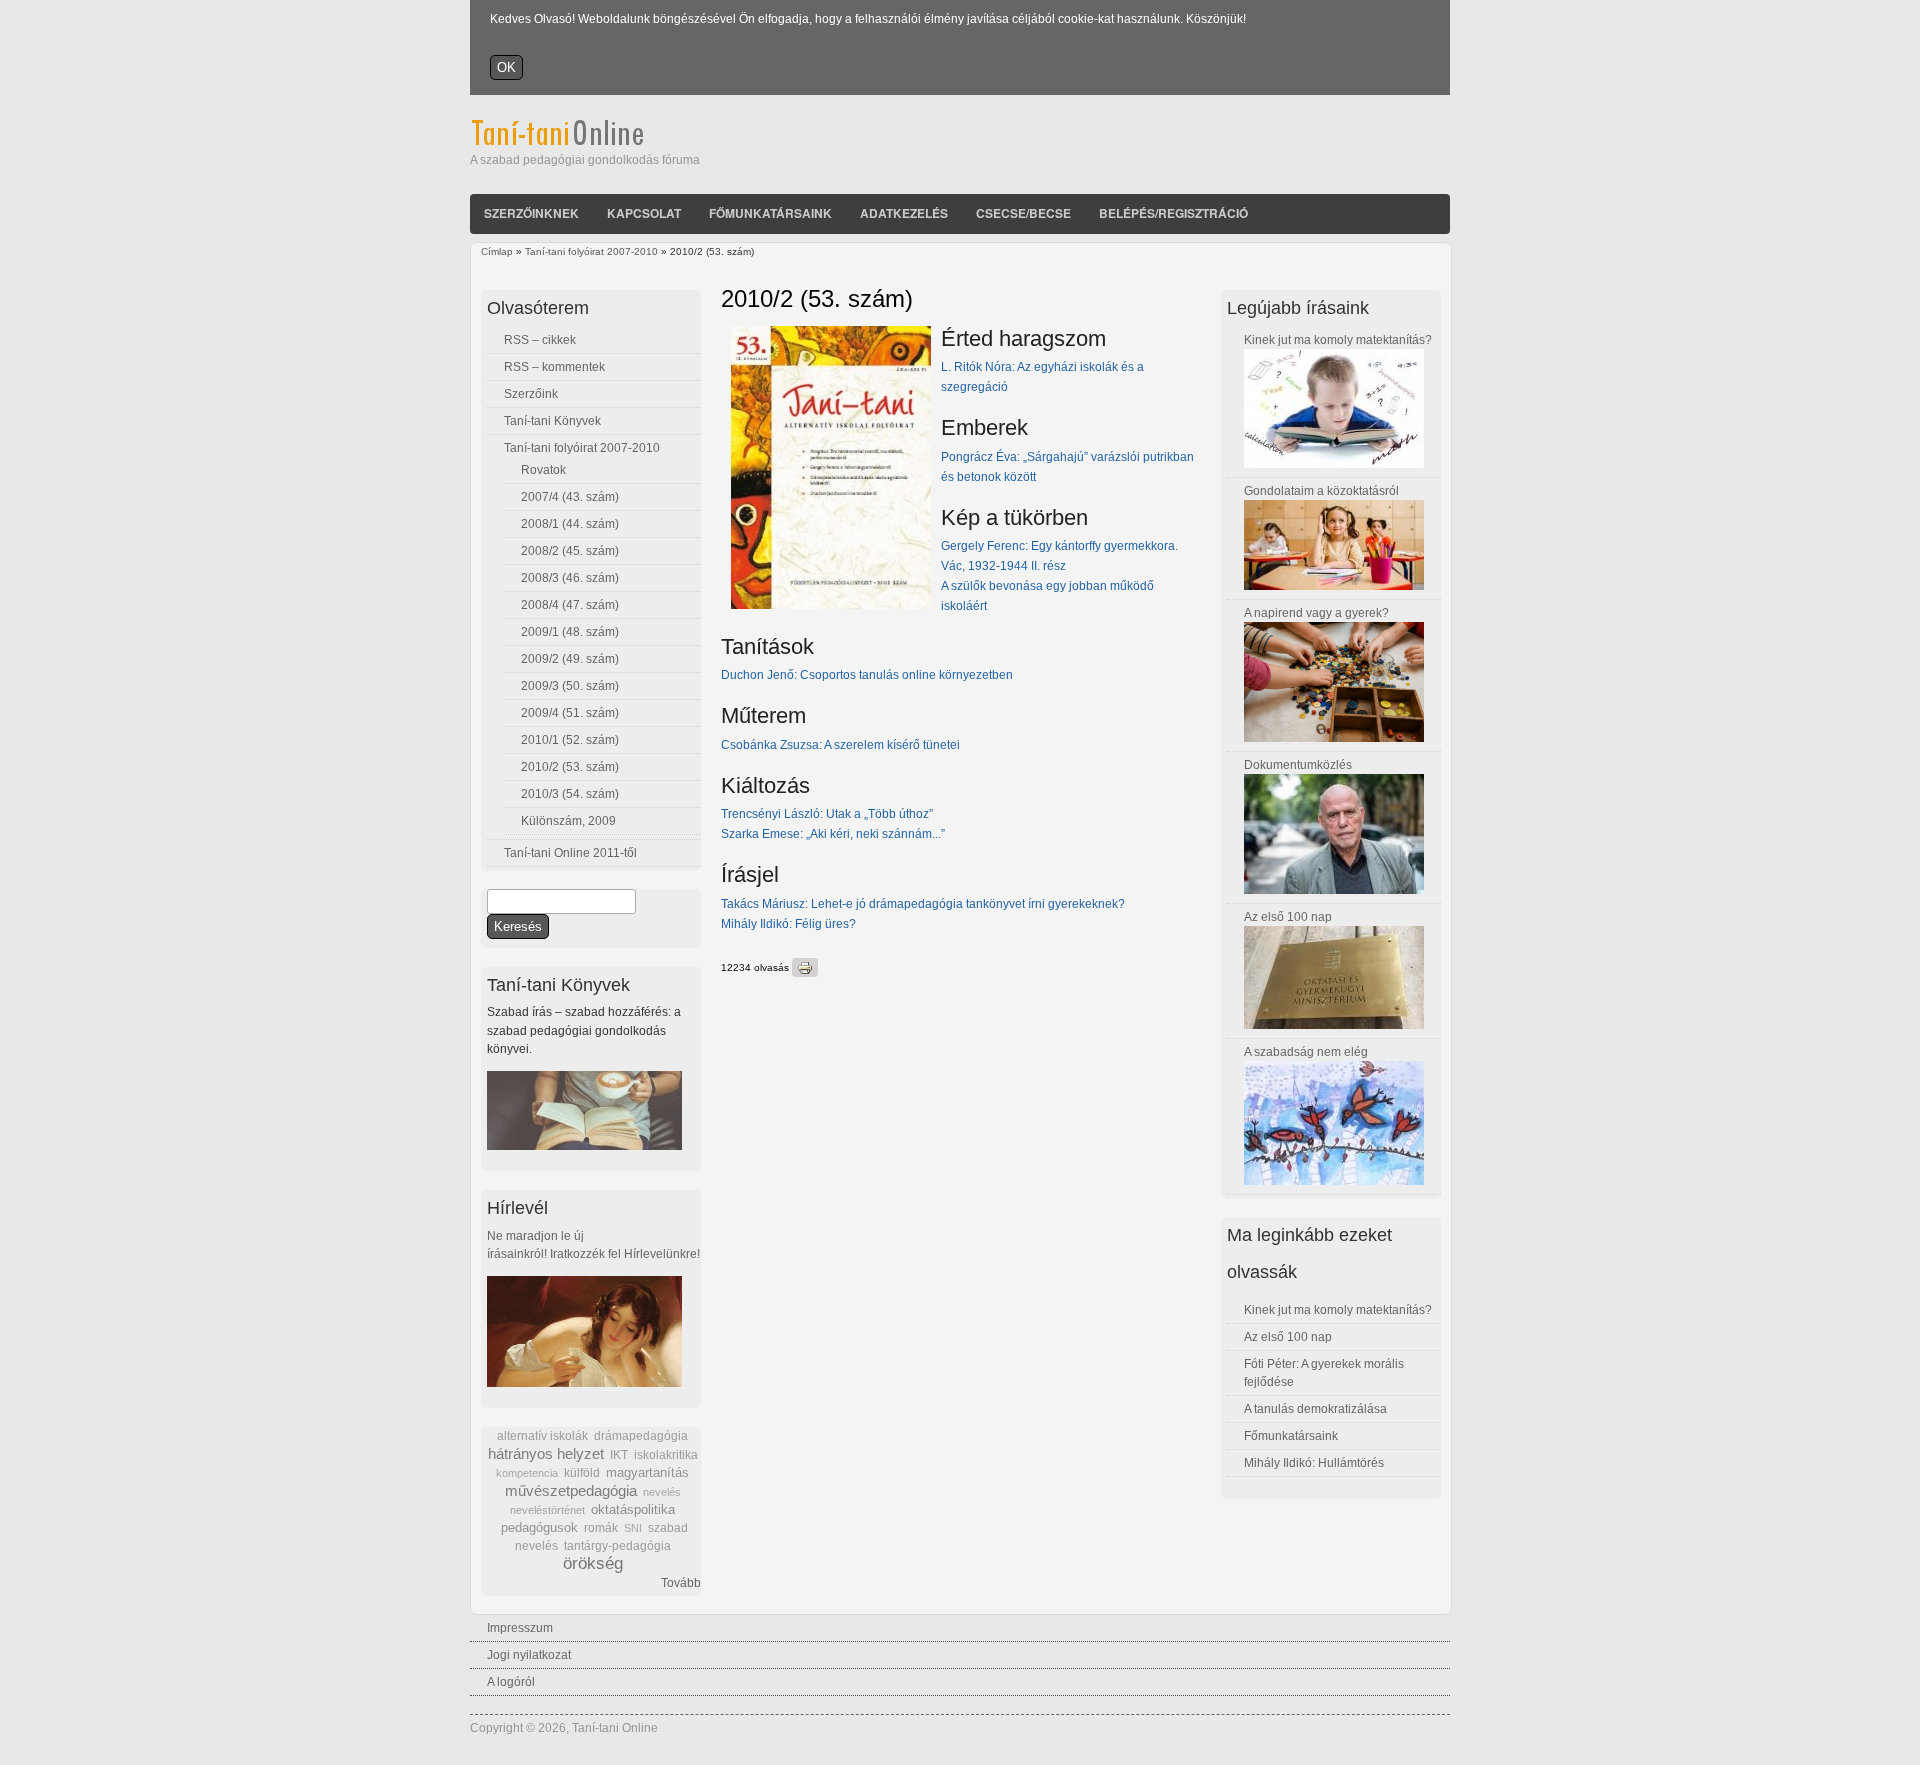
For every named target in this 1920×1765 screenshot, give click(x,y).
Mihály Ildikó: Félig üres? (788, 924)
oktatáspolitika (633, 1509)
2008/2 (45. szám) (570, 551)
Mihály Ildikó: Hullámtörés (1314, 1463)
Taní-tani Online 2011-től (570, 853)
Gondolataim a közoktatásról (1321, 491)
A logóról (511, 1682)
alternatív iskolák (542, 1436)
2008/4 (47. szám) (570, 605)
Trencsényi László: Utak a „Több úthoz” (827, 814)
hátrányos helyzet (546, 1453)
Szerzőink (531, 394)
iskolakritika (666, 1455)
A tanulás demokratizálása (1315, 1409)
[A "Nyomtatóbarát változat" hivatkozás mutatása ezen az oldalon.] (805, 967)
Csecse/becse (1023, 213)
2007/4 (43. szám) (570, 497)
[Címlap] (584, 142)
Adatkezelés (904, 213)
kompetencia (527, 1473)
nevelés (662, 1492)
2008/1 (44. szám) (570, 524)
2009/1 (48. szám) (570, 632)
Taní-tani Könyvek (552, 421)
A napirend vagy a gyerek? (1316, 613)
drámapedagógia (641, 1436)
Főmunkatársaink (770, 213)
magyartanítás (647, 1473)
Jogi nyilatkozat (529, 1655)
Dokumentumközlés (1298, 765)
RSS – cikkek (540, 340)
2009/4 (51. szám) (570, 713)
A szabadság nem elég (1306, 1052)
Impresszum (520, 1628)
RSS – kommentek (554, 367)
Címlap (497, 251)
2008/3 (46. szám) (570, 578)
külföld (582, 1473)
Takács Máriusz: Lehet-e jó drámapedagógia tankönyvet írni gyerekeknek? (924, 904)
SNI (633, 1528)
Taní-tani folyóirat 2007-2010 (591, 251)
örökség (593, 1563)
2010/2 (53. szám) (570, 767)
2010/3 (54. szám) (570, 794)
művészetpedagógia (571, 1490)
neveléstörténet (547, 1510)
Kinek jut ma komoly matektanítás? (1338, 340)
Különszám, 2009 (568, 821)
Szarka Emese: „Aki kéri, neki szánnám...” (837, 834)
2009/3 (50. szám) (570, 686)
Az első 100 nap (1288, 917)
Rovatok (543, 470)
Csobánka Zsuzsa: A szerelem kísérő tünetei (840, 745)
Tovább (681, 1583)
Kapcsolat (644, 213)
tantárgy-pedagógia (617, 1546)
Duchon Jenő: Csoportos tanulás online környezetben (867, 675)
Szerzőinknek (531, 213)
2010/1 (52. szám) (570, 740)
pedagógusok (539, 1528)
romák (601, 1528)
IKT (619, 1455)
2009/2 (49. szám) (570, 659)
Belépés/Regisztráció (1173, 213)
